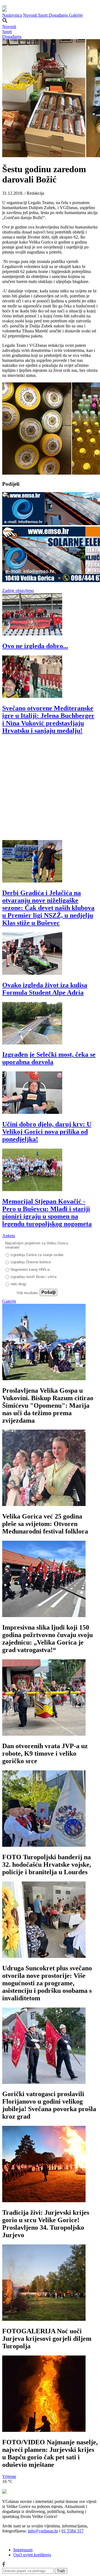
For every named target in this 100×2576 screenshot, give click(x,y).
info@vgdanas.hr (43, 2531)
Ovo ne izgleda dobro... (35, 646)
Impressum (23, 2550)
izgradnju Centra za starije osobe (37, 1255)
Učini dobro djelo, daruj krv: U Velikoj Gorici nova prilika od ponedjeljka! (47, 1132)
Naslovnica (12, 15)
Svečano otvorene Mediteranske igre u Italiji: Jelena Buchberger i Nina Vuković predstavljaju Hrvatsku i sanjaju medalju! (48, 719)
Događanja (59, 15)
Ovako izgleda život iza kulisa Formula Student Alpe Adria (45, 989)
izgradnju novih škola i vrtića (33, 1277)
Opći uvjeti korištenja (32, 2555)
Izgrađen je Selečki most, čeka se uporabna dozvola (49, 1058)
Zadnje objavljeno (18, 591)
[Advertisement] (50, 790)
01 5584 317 (72, 2531)
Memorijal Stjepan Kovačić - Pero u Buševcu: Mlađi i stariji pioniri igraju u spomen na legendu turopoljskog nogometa (47, 1213)
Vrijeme (9, 2476)
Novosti (31, 15)
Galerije (76, 15)
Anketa (9, 1236)
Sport (43, 15)
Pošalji (48, 1292)
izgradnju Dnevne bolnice (31, 1262)
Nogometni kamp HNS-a (30, 1270)
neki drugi (18, 1284)
